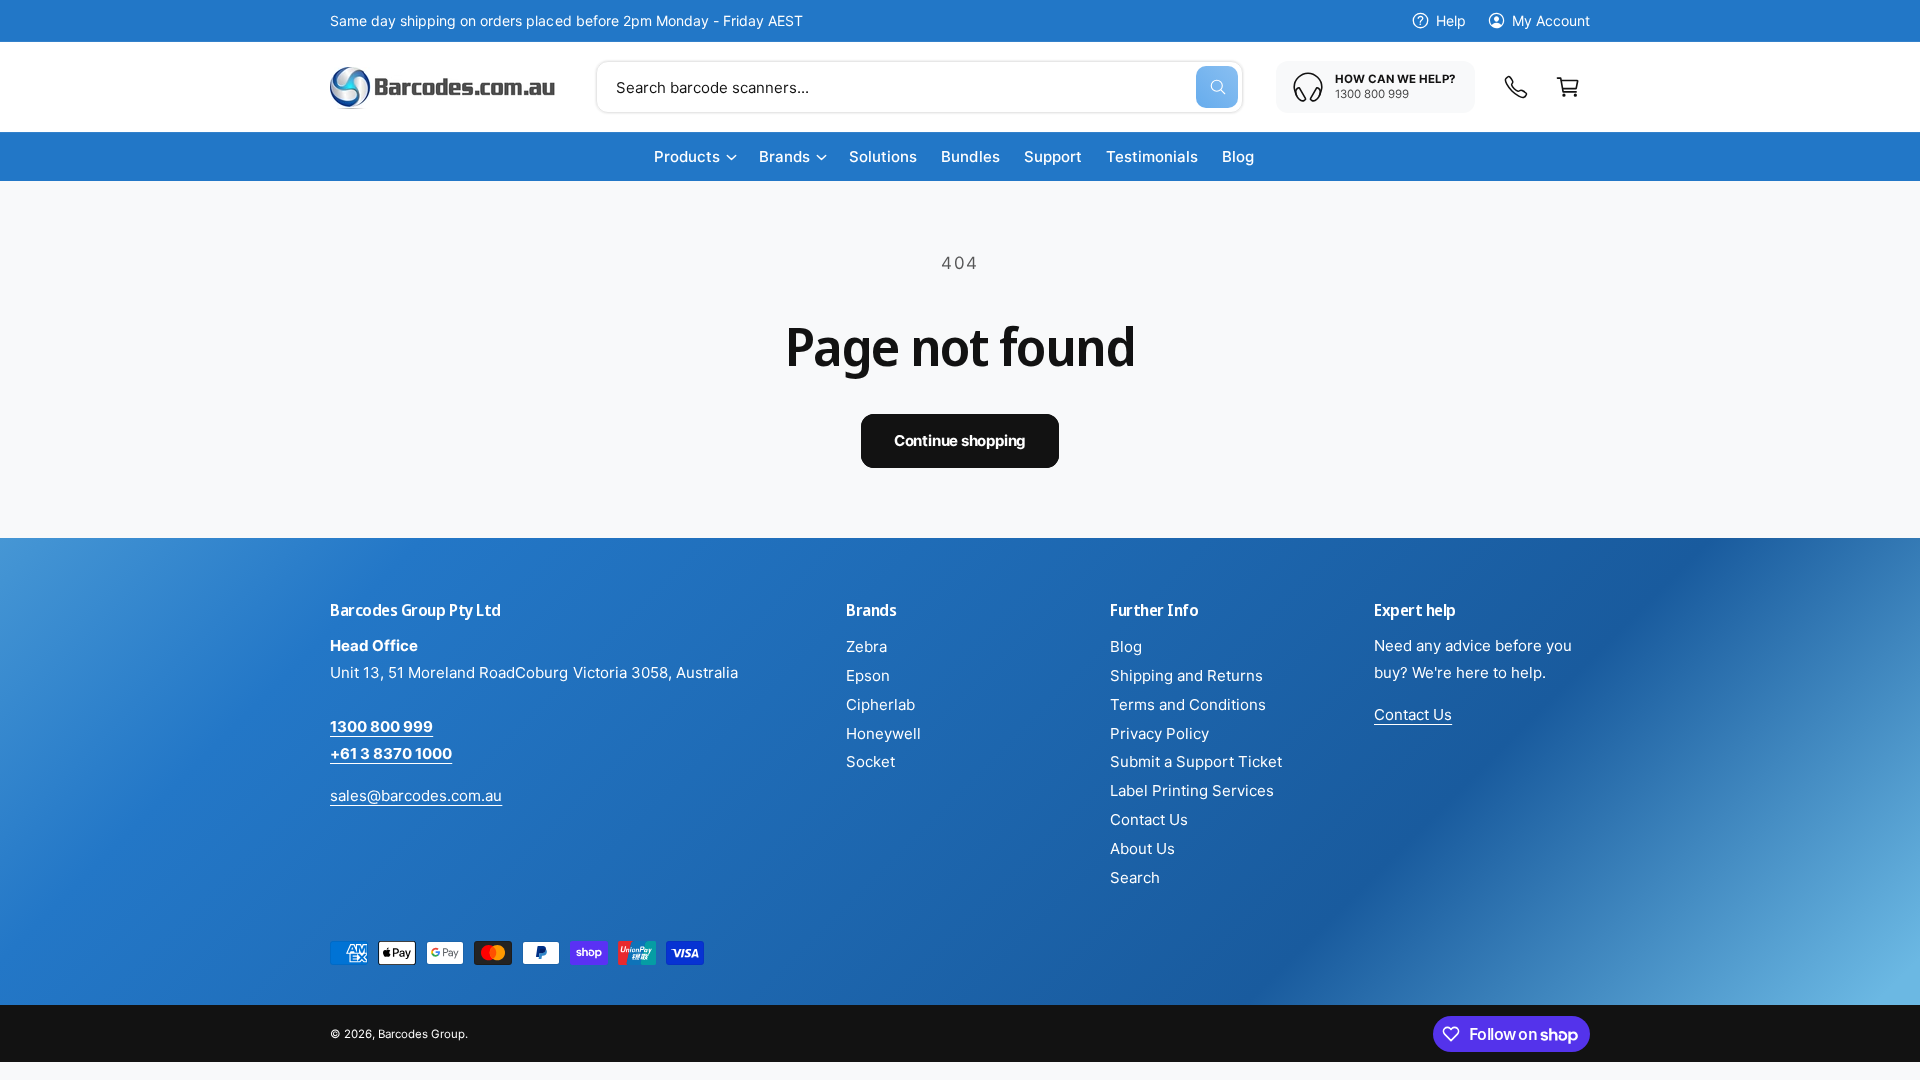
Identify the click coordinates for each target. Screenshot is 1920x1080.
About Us (1142, 848)
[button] (1568, 87)
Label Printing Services (1192, 790)
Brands (784, 156)
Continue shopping (960, 440)
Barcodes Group (421, 1034)
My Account (1551, 20)
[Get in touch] (1516, 87)
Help (1451, 20)
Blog (1126, 646)
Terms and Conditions (1188, 704)
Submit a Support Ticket (1196, 761)
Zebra (866, 646)
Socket (870, 761)
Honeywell (883, 733)
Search (1135, 877)
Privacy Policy (1159, 733)
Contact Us (1149, 819)
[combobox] (919, 87)
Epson (868, 675)
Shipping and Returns (1186, 675)
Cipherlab (880, 704)
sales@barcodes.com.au (416, 795)
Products (687, 156)
